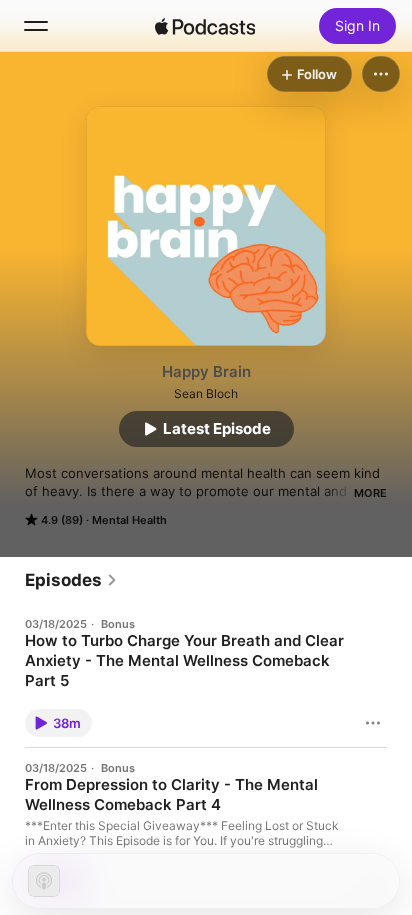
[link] (71, 580)
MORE (370, 493)
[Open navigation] (36, 26)
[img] (205, 26)
